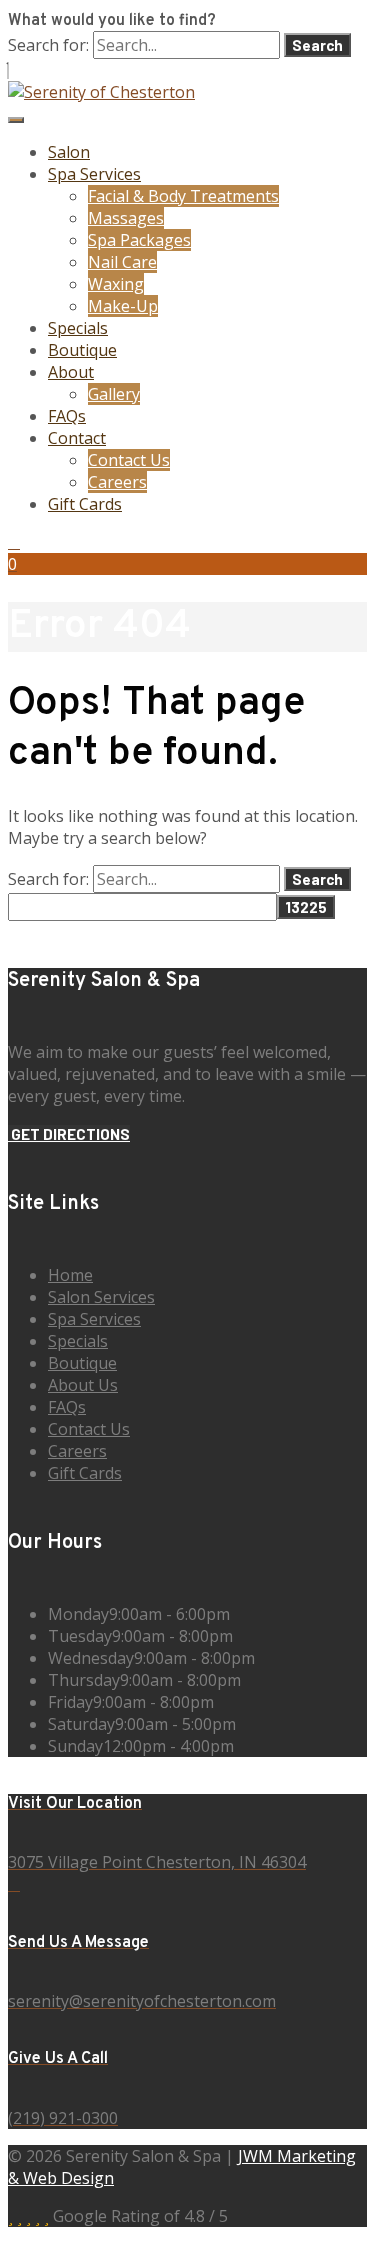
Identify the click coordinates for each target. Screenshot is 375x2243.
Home (70, 1275)
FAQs (67, 416)
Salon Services (101, 1297)
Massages (126, 218)
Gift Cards (85, 504)
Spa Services (94, 174)
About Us (83, 1385)
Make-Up (123, 306)
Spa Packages (139, 240)
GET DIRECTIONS (69, 1134)
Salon (69, 152)
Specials (78, 328)
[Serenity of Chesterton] (101, 92)
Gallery (114, 394)
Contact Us (129, 460)
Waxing (116, 284)
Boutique (82, 350)
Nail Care (122, 262)
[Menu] (16, 120)
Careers (117, 482)
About (71, 372)
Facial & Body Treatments (183, 196)
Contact (77, 438)
